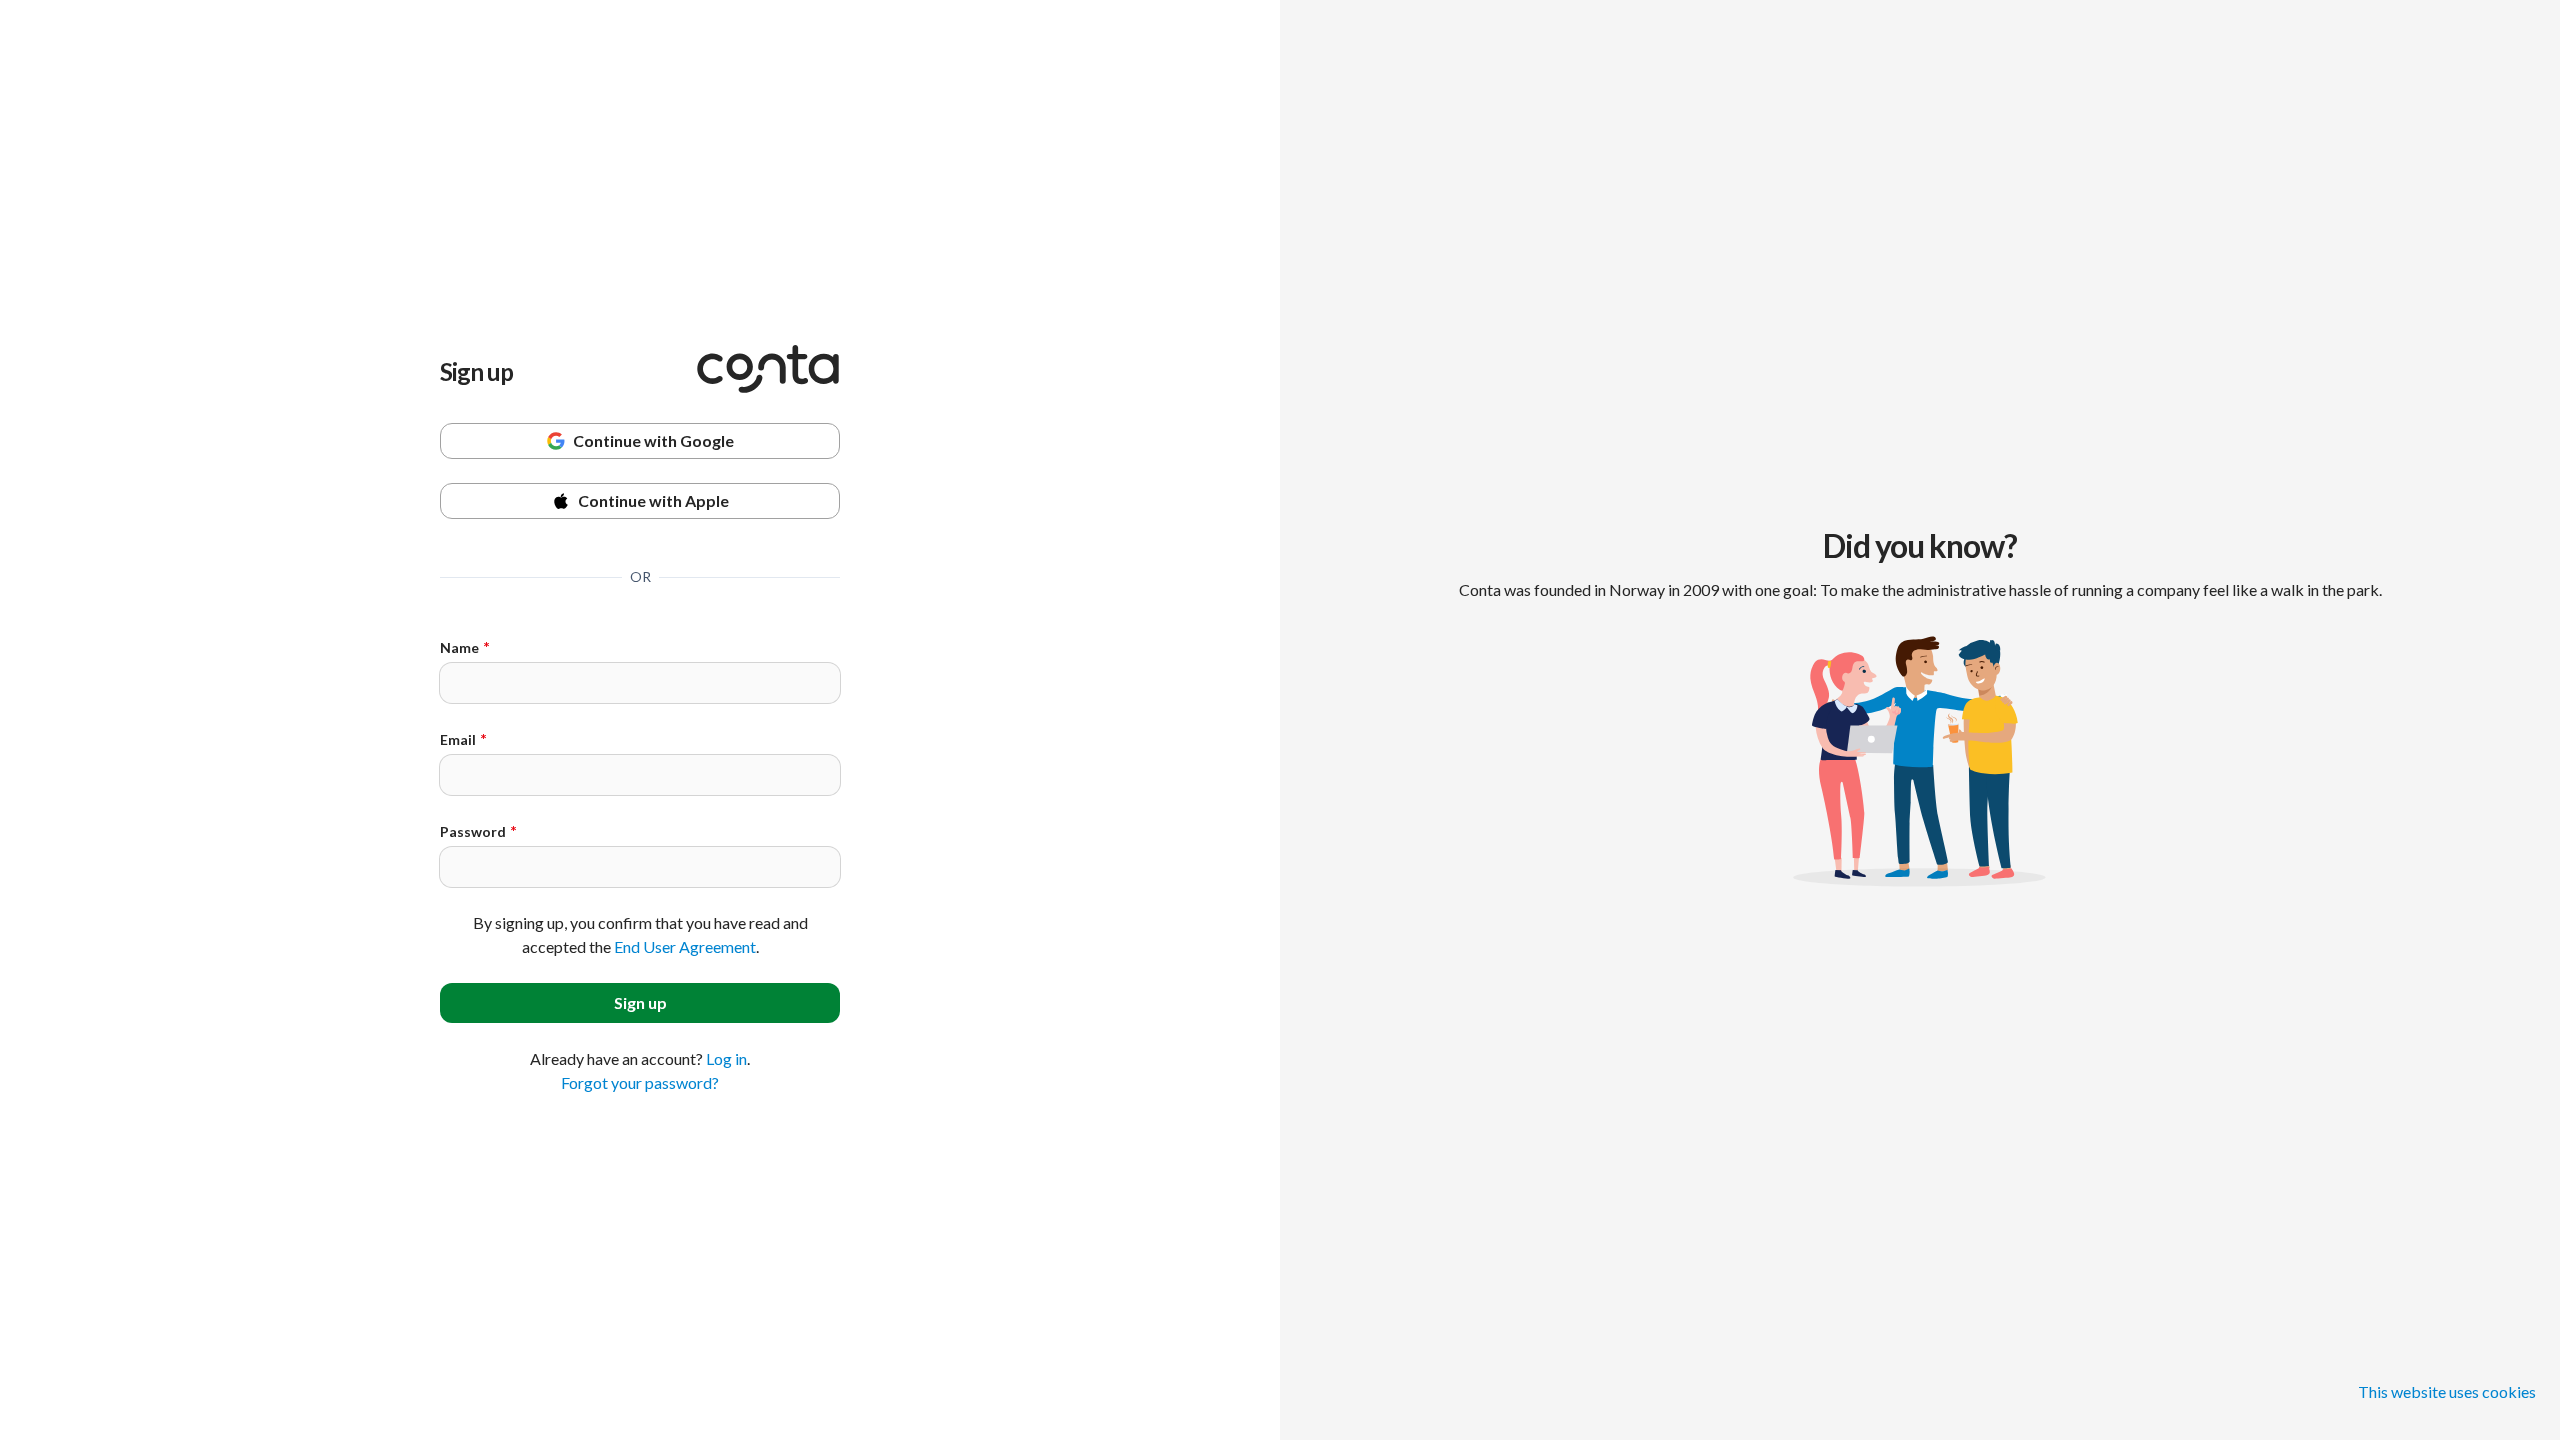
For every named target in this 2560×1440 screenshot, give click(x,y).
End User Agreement (685, 946)
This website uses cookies (2447, 1391)
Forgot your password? (640, 1082)
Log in (726, 1058)
